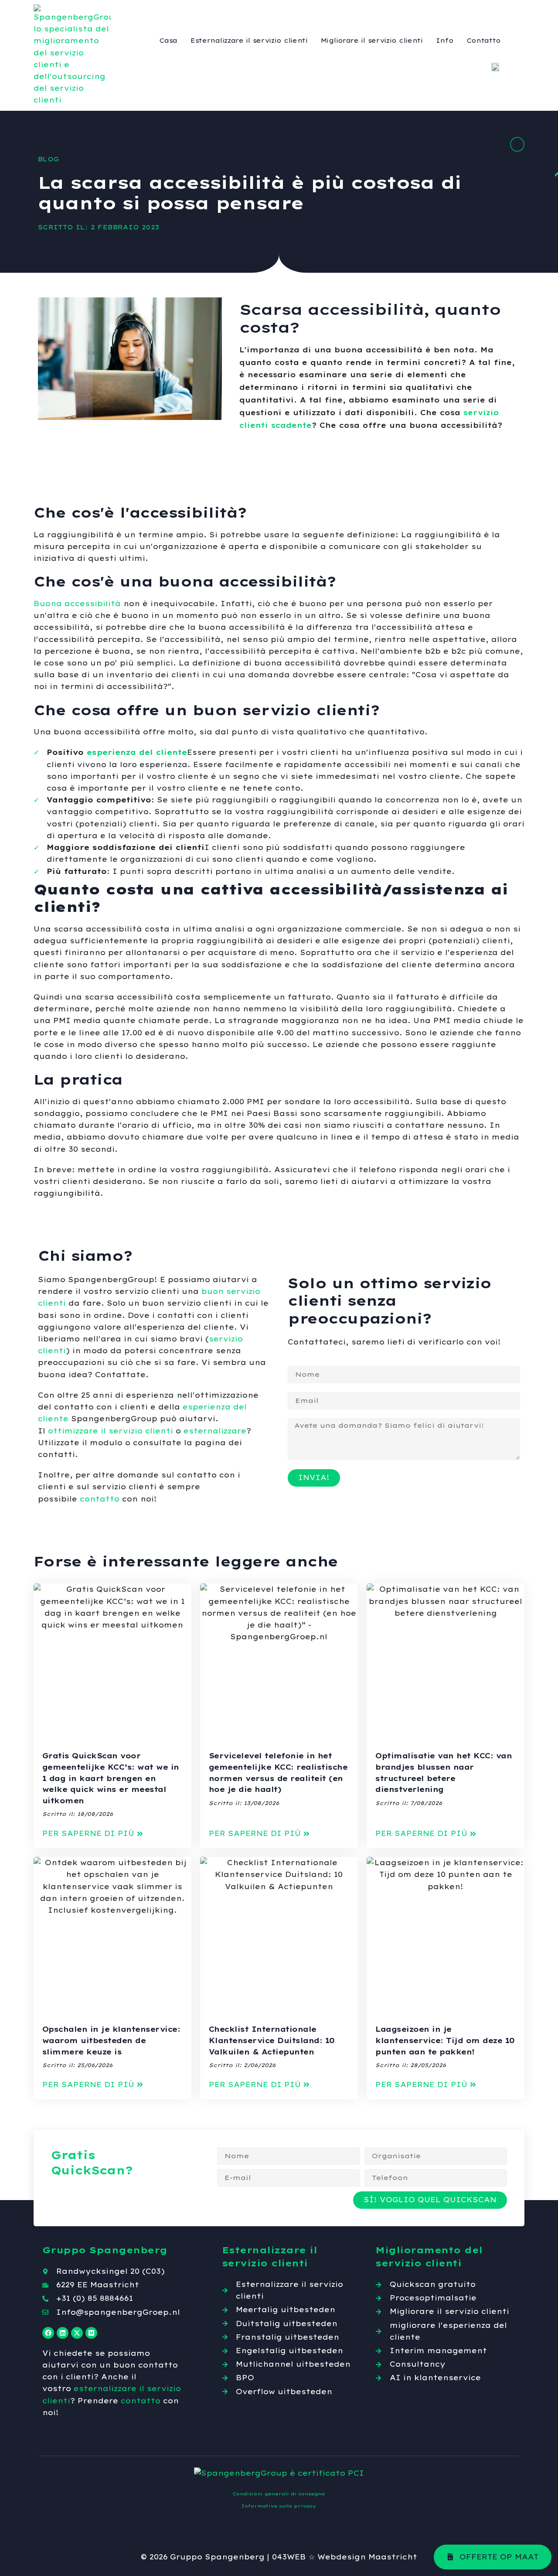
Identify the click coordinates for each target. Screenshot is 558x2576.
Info (445, 41)
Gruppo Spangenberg (217, 2557)
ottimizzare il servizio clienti (111, 1431)
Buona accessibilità (77, 604)
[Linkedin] (63, 2333)
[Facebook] (48, 2333)
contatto (100, 1499)
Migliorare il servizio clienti (372, 41)
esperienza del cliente (137, 752)
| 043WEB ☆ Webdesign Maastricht (342, 2557)
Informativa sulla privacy (279, 2506)
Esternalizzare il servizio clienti (249, 41)
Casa (168, 41)
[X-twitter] (77, 2333)
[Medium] (91, 2333)
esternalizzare (215, 1431)
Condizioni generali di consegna (279, 2494)
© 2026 (154, 2557)
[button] (93, 1834)
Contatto (484, 41)
